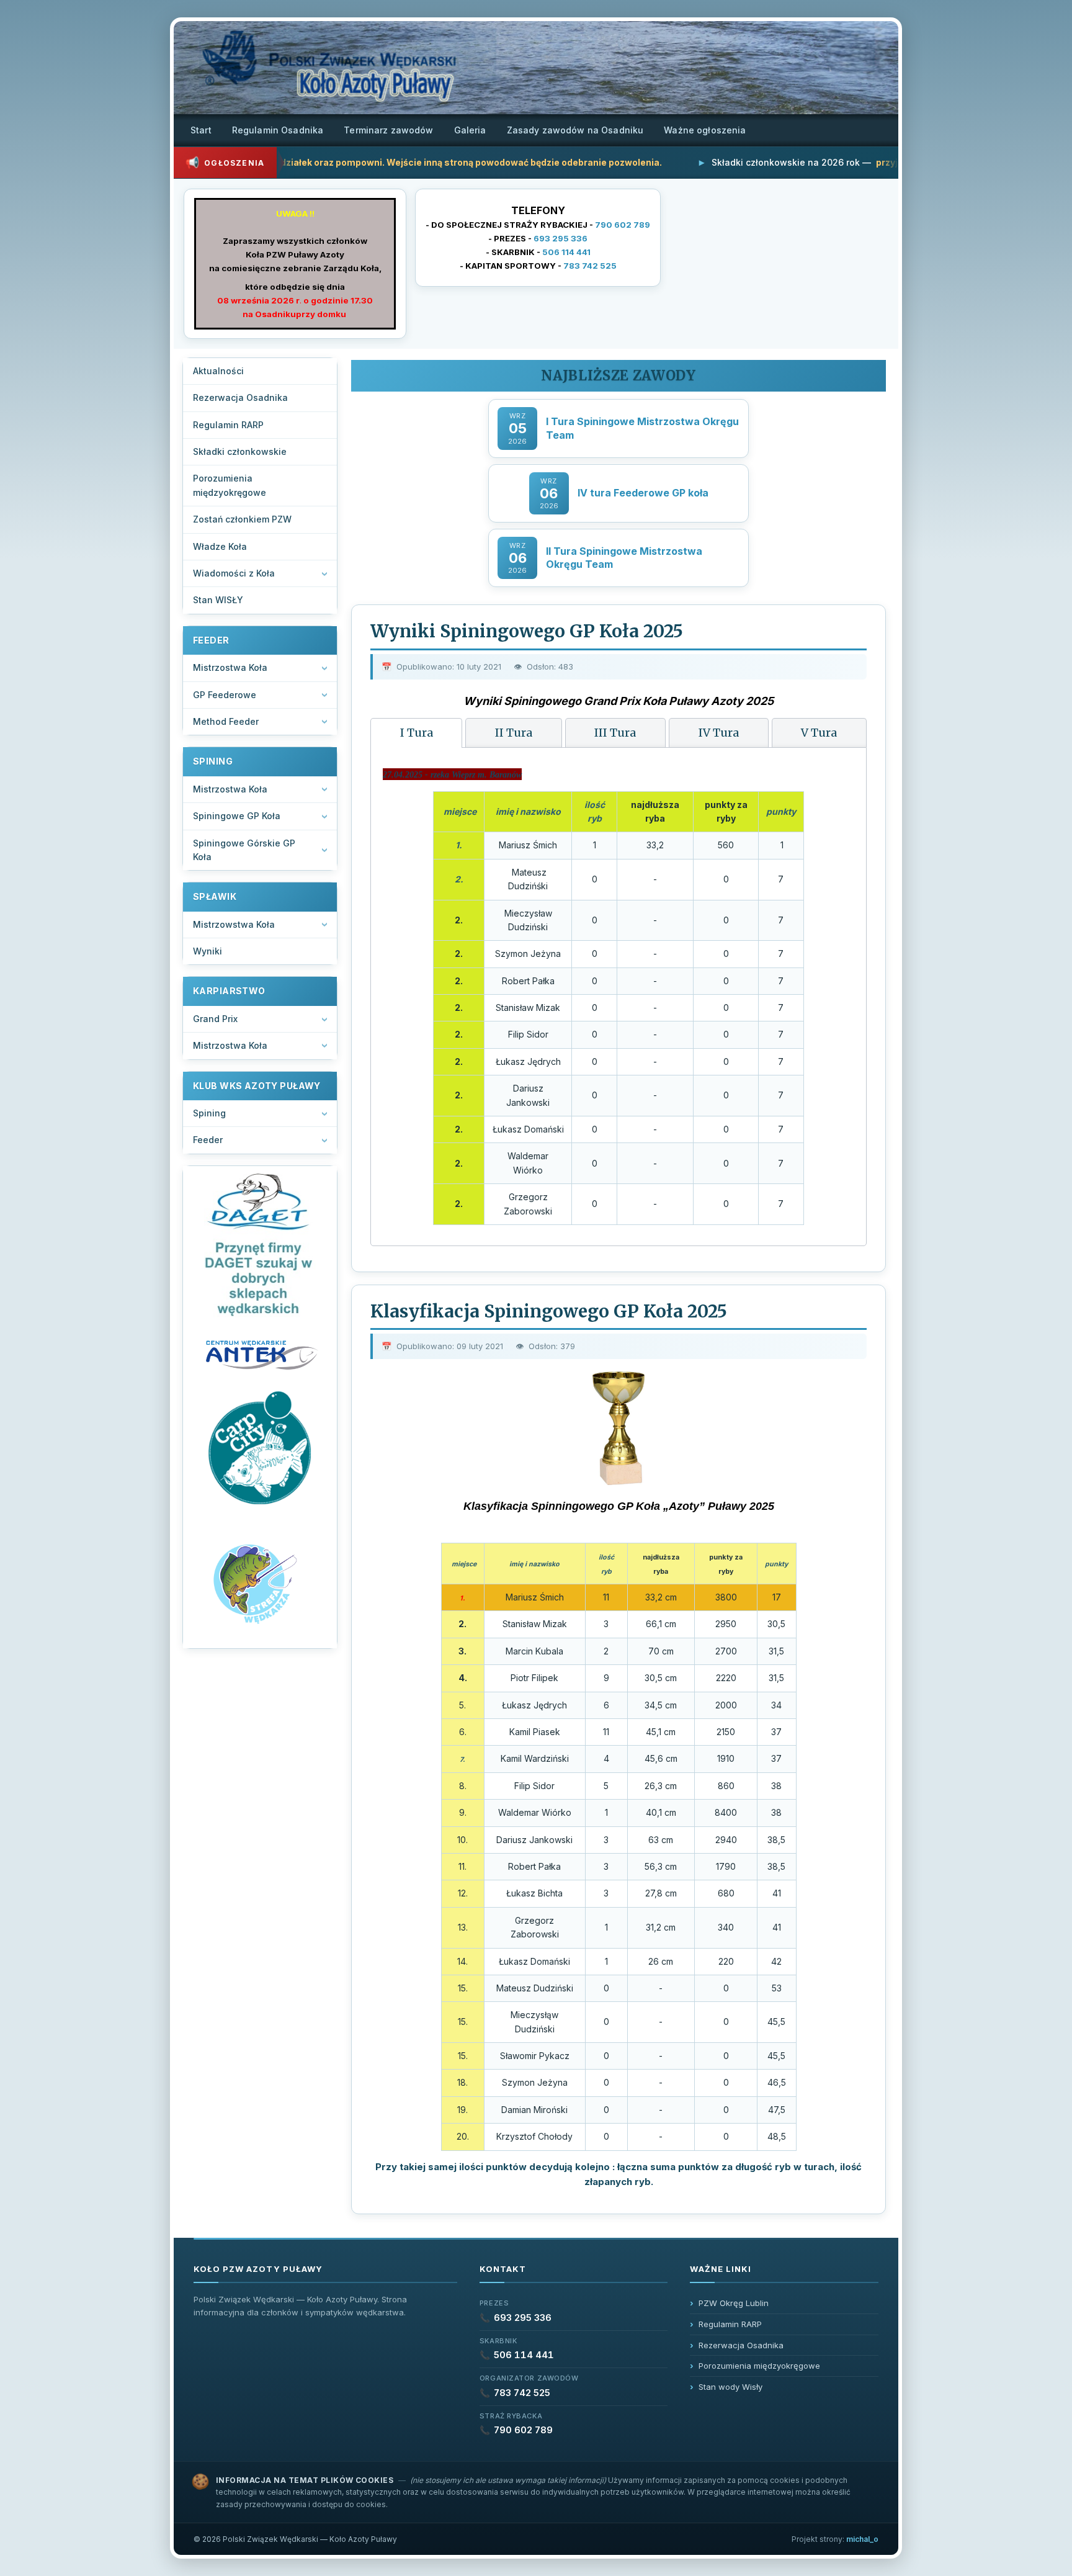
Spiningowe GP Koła (237, 816)
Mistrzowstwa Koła (234, 924)
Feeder (208, 1140)
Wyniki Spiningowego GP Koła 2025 (527, 631)
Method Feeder (226, 721)
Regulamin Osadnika (278, 130)
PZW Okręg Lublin (734, 2303)
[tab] (416, 733)
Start (201, 130)
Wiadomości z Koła (234, 573)
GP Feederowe (225, 695)
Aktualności (218, 371)
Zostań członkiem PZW (242, 519)
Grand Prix (215, 1019)
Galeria (470, 130)
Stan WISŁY (218, 600)
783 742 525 (590, 266)
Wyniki (208, 951)
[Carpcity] (260, 1449)
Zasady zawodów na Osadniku (575, 130)
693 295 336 (561, 238)
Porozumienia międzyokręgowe (230, 485)
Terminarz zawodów (388, 130)
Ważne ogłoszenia (705, 130)
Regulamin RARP (228, 425)
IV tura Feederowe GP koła (643, 493)
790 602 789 (623, 225)
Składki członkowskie (240, 451)
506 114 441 (566, 252)
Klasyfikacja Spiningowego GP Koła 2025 (549, 1311)
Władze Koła (220, 546)
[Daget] (260, 1246)
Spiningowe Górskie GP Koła (244, 850)
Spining (209, 1113)
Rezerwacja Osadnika (240, 397)
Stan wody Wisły (730, 2387)
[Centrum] (260, 1354)
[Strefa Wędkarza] (260, 1582)
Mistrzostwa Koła (230, 667)
